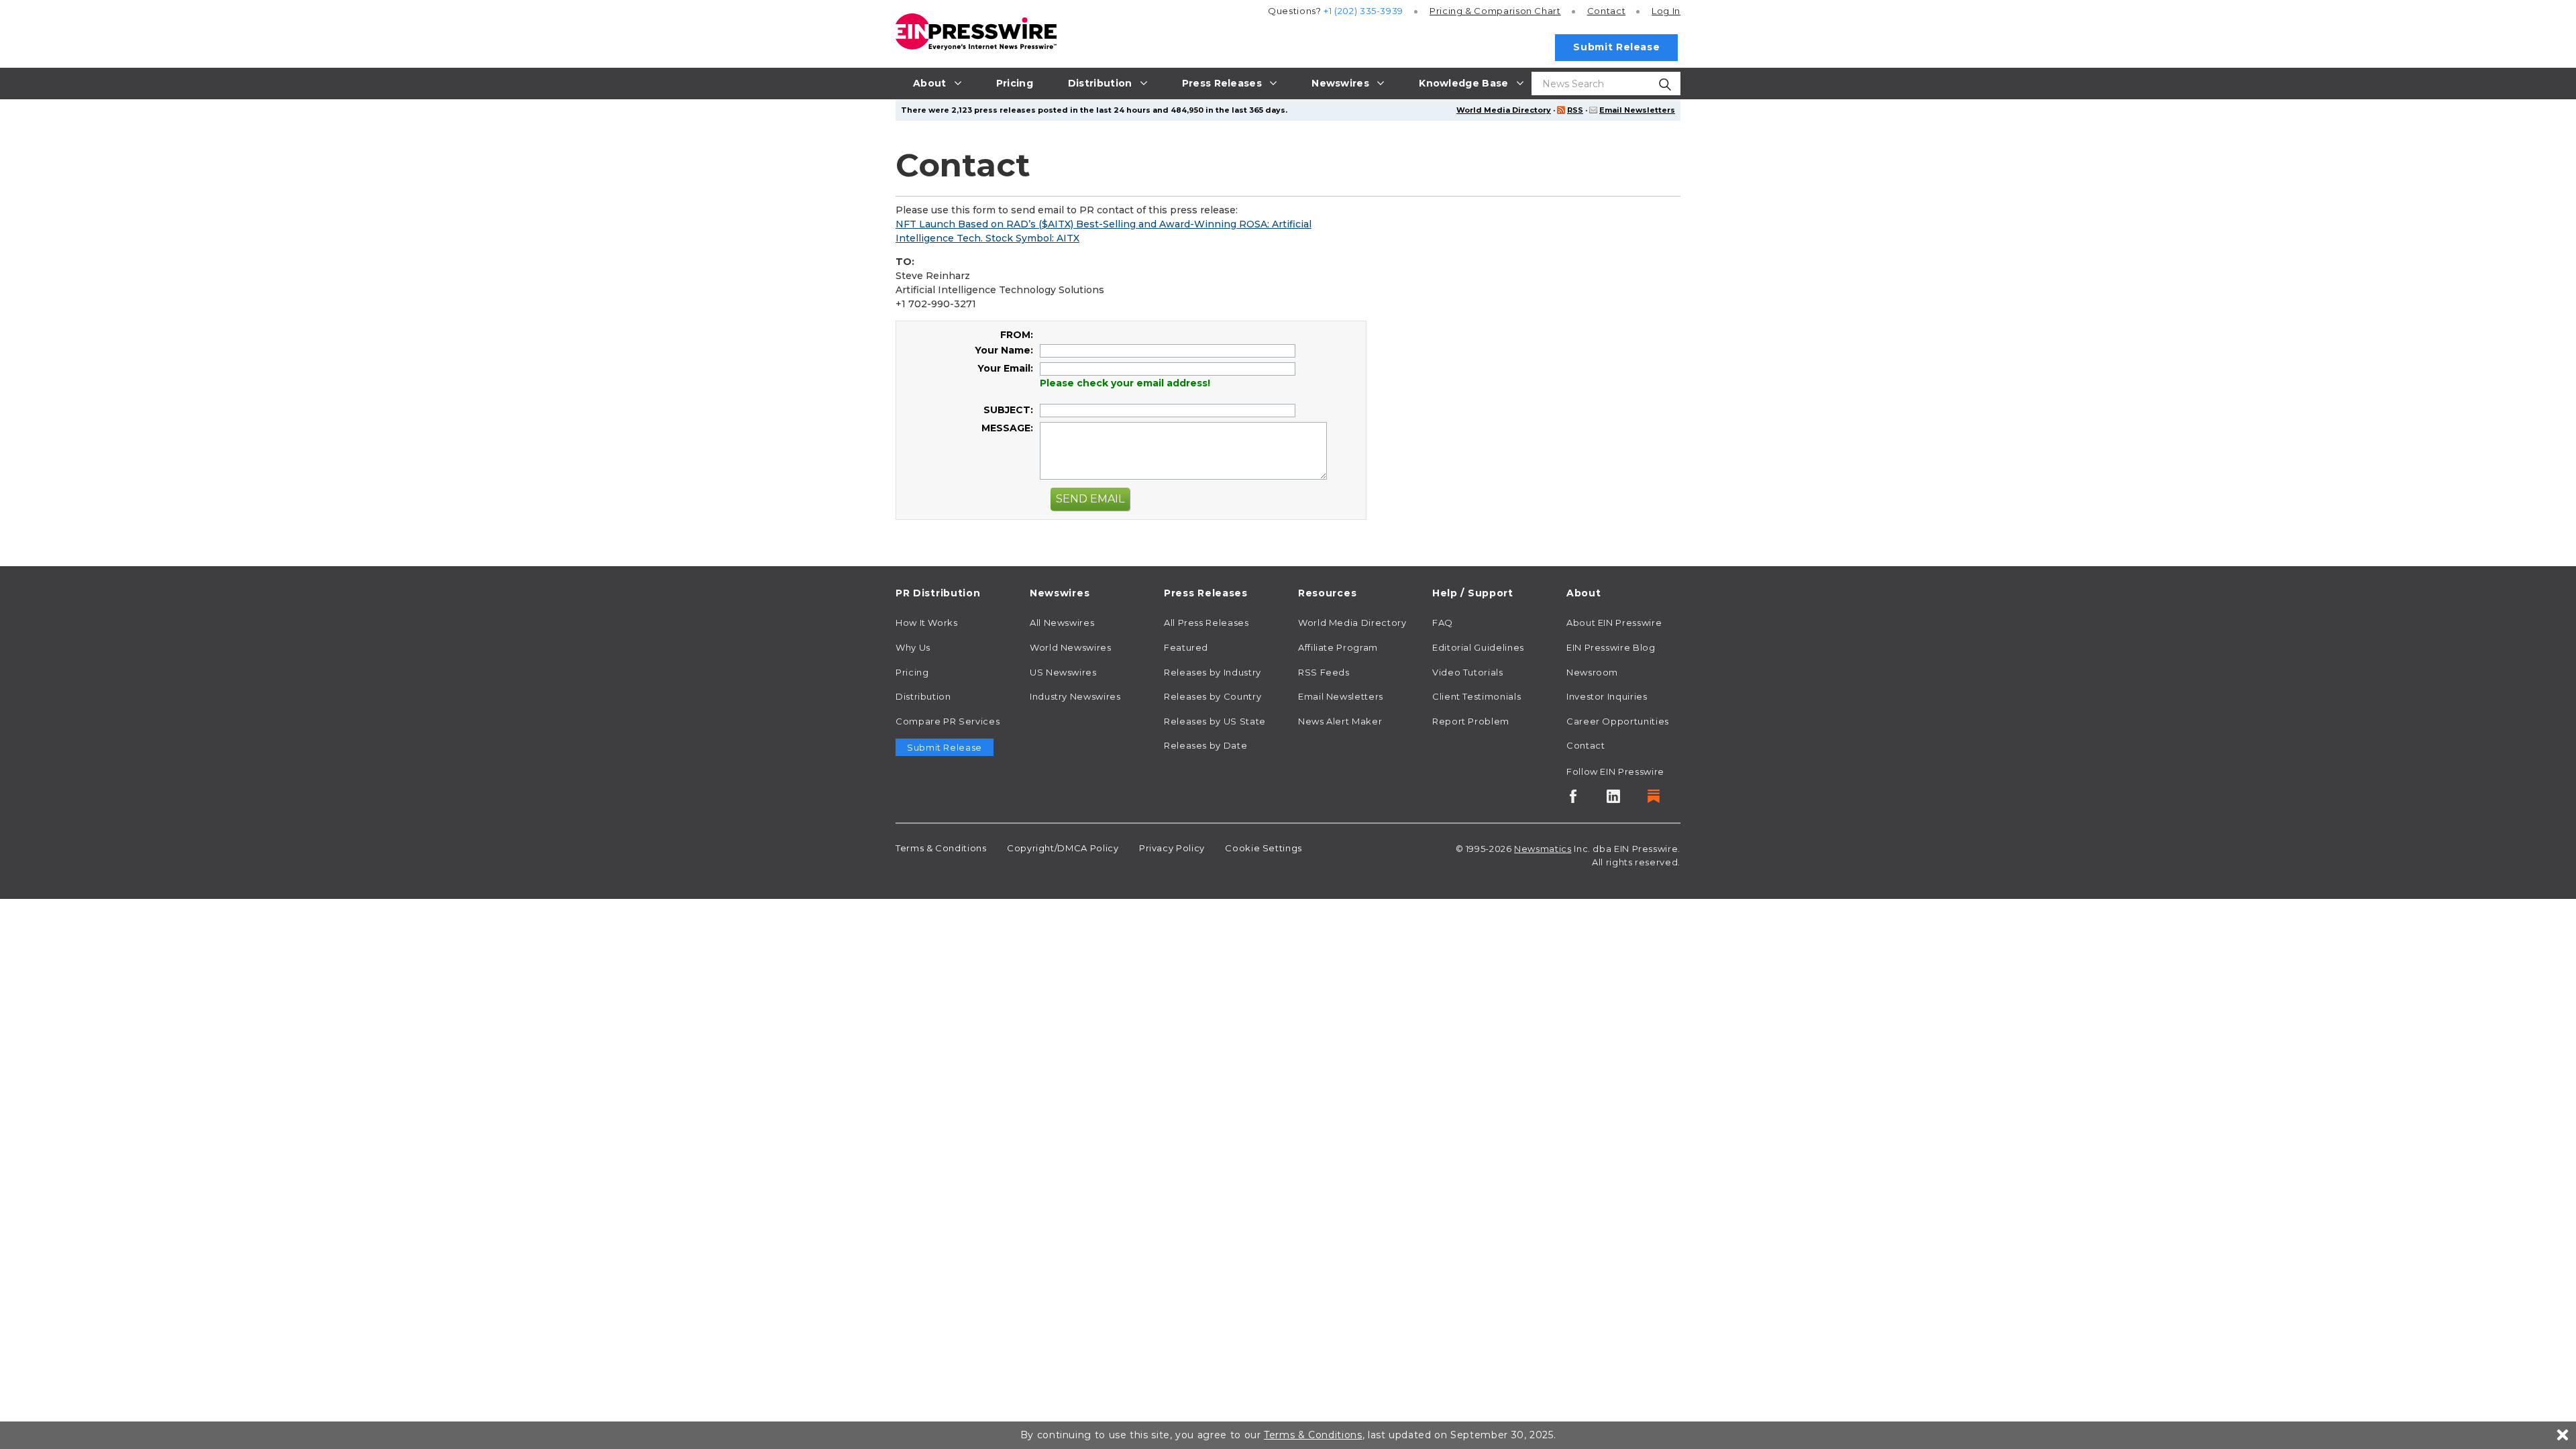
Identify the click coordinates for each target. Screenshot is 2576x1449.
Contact (1606, 11)
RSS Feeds (1324, 672)
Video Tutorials (1468, 672)
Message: (1007, 428)
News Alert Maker (1340, 721)
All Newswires (1062, 623)
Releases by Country (1213, 696)
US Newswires (1063, 672)
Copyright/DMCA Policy (1063, 848)
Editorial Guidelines (1478, 647)
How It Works (927, 623)
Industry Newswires (1075, 696)
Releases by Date (1205, 745)
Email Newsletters (1637, 110)
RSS (1575, 110)
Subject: (1008, 410)
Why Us (913, 647)
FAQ (1443, 623)
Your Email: (1005, 368)
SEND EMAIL (1090, 499)
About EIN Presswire (1614, 623)
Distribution (923, 696)
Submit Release (1616, 47)
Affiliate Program (1338, 647)
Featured (1186, 647)
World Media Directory (1504, 110)
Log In (1666, 11)
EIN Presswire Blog (1611, 647)
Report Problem (1471, 721)
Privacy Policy (1172, 848)
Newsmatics (1543, 849)
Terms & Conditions (941, 848)
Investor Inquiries (1607, 696)
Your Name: (1004, 350)
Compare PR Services (948, 721)
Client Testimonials (1477, 696)
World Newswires (1071, 647)
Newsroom (1592, 672)
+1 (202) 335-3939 (1363, 11)
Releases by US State (1215, 721)
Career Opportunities (1618, 721)
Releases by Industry (1213, 672)
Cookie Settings (1264, 848)
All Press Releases (1206, 623)
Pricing (1495, 11)
